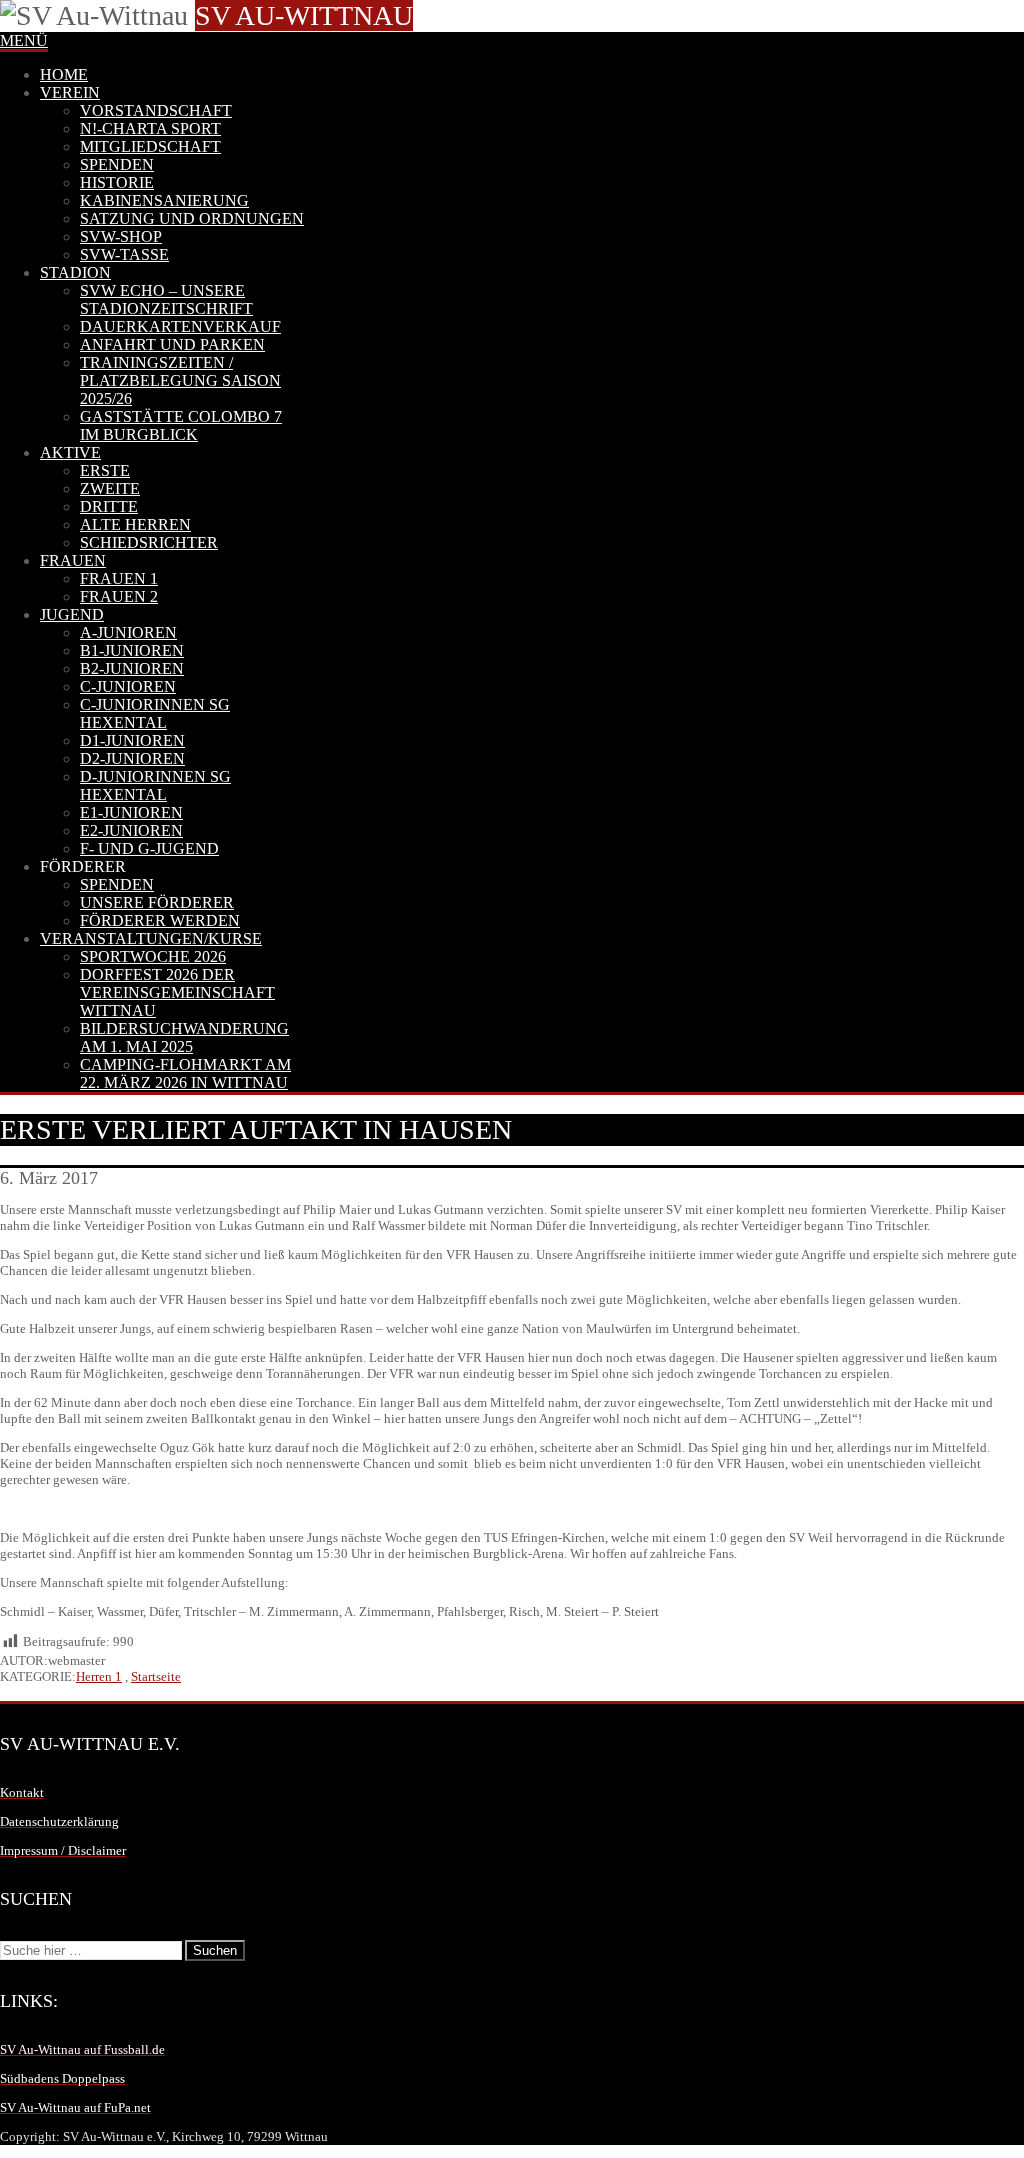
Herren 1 (99, 1676)
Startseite (156, 1676)
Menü (24, 40)
